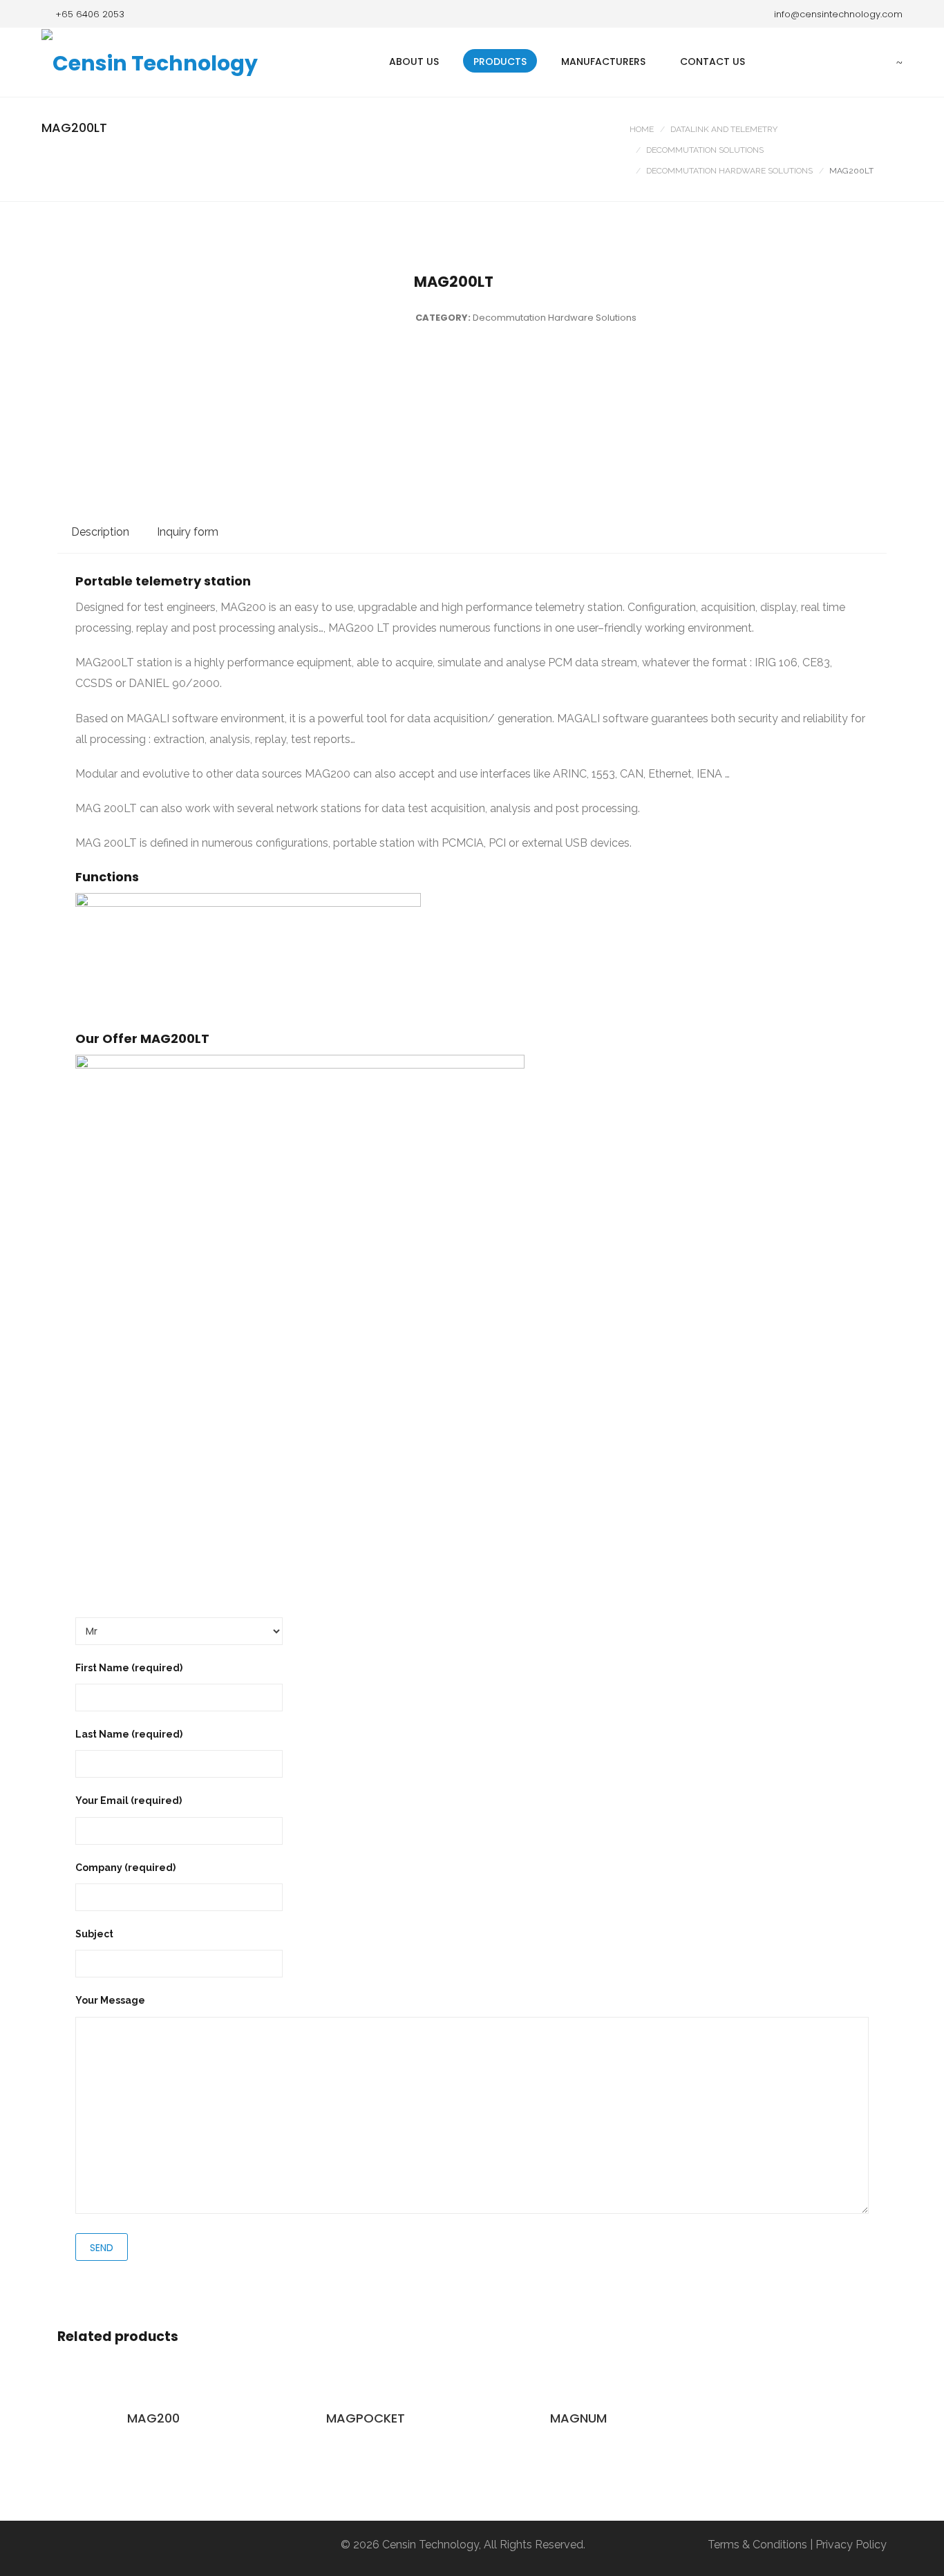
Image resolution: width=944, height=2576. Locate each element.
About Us (414, 62)
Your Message (110, 2000)
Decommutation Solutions (705, 150)
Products (500, 62)
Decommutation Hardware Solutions (729, 171)
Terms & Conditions (757, 2545)
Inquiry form (188, 532)
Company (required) (125, 1868)
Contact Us (712, 62)
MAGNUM (578, 2418)
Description (100, 532)
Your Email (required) (129, 1801)
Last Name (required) (129, 1734)
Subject (94, 1934)
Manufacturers (603, 62)
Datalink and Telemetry (724, 129)
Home (642, 129)
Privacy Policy (851, 2545)
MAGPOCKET (366, 2418)
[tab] (100, 532)
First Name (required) (129, 1668)
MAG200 (153, 2418)
